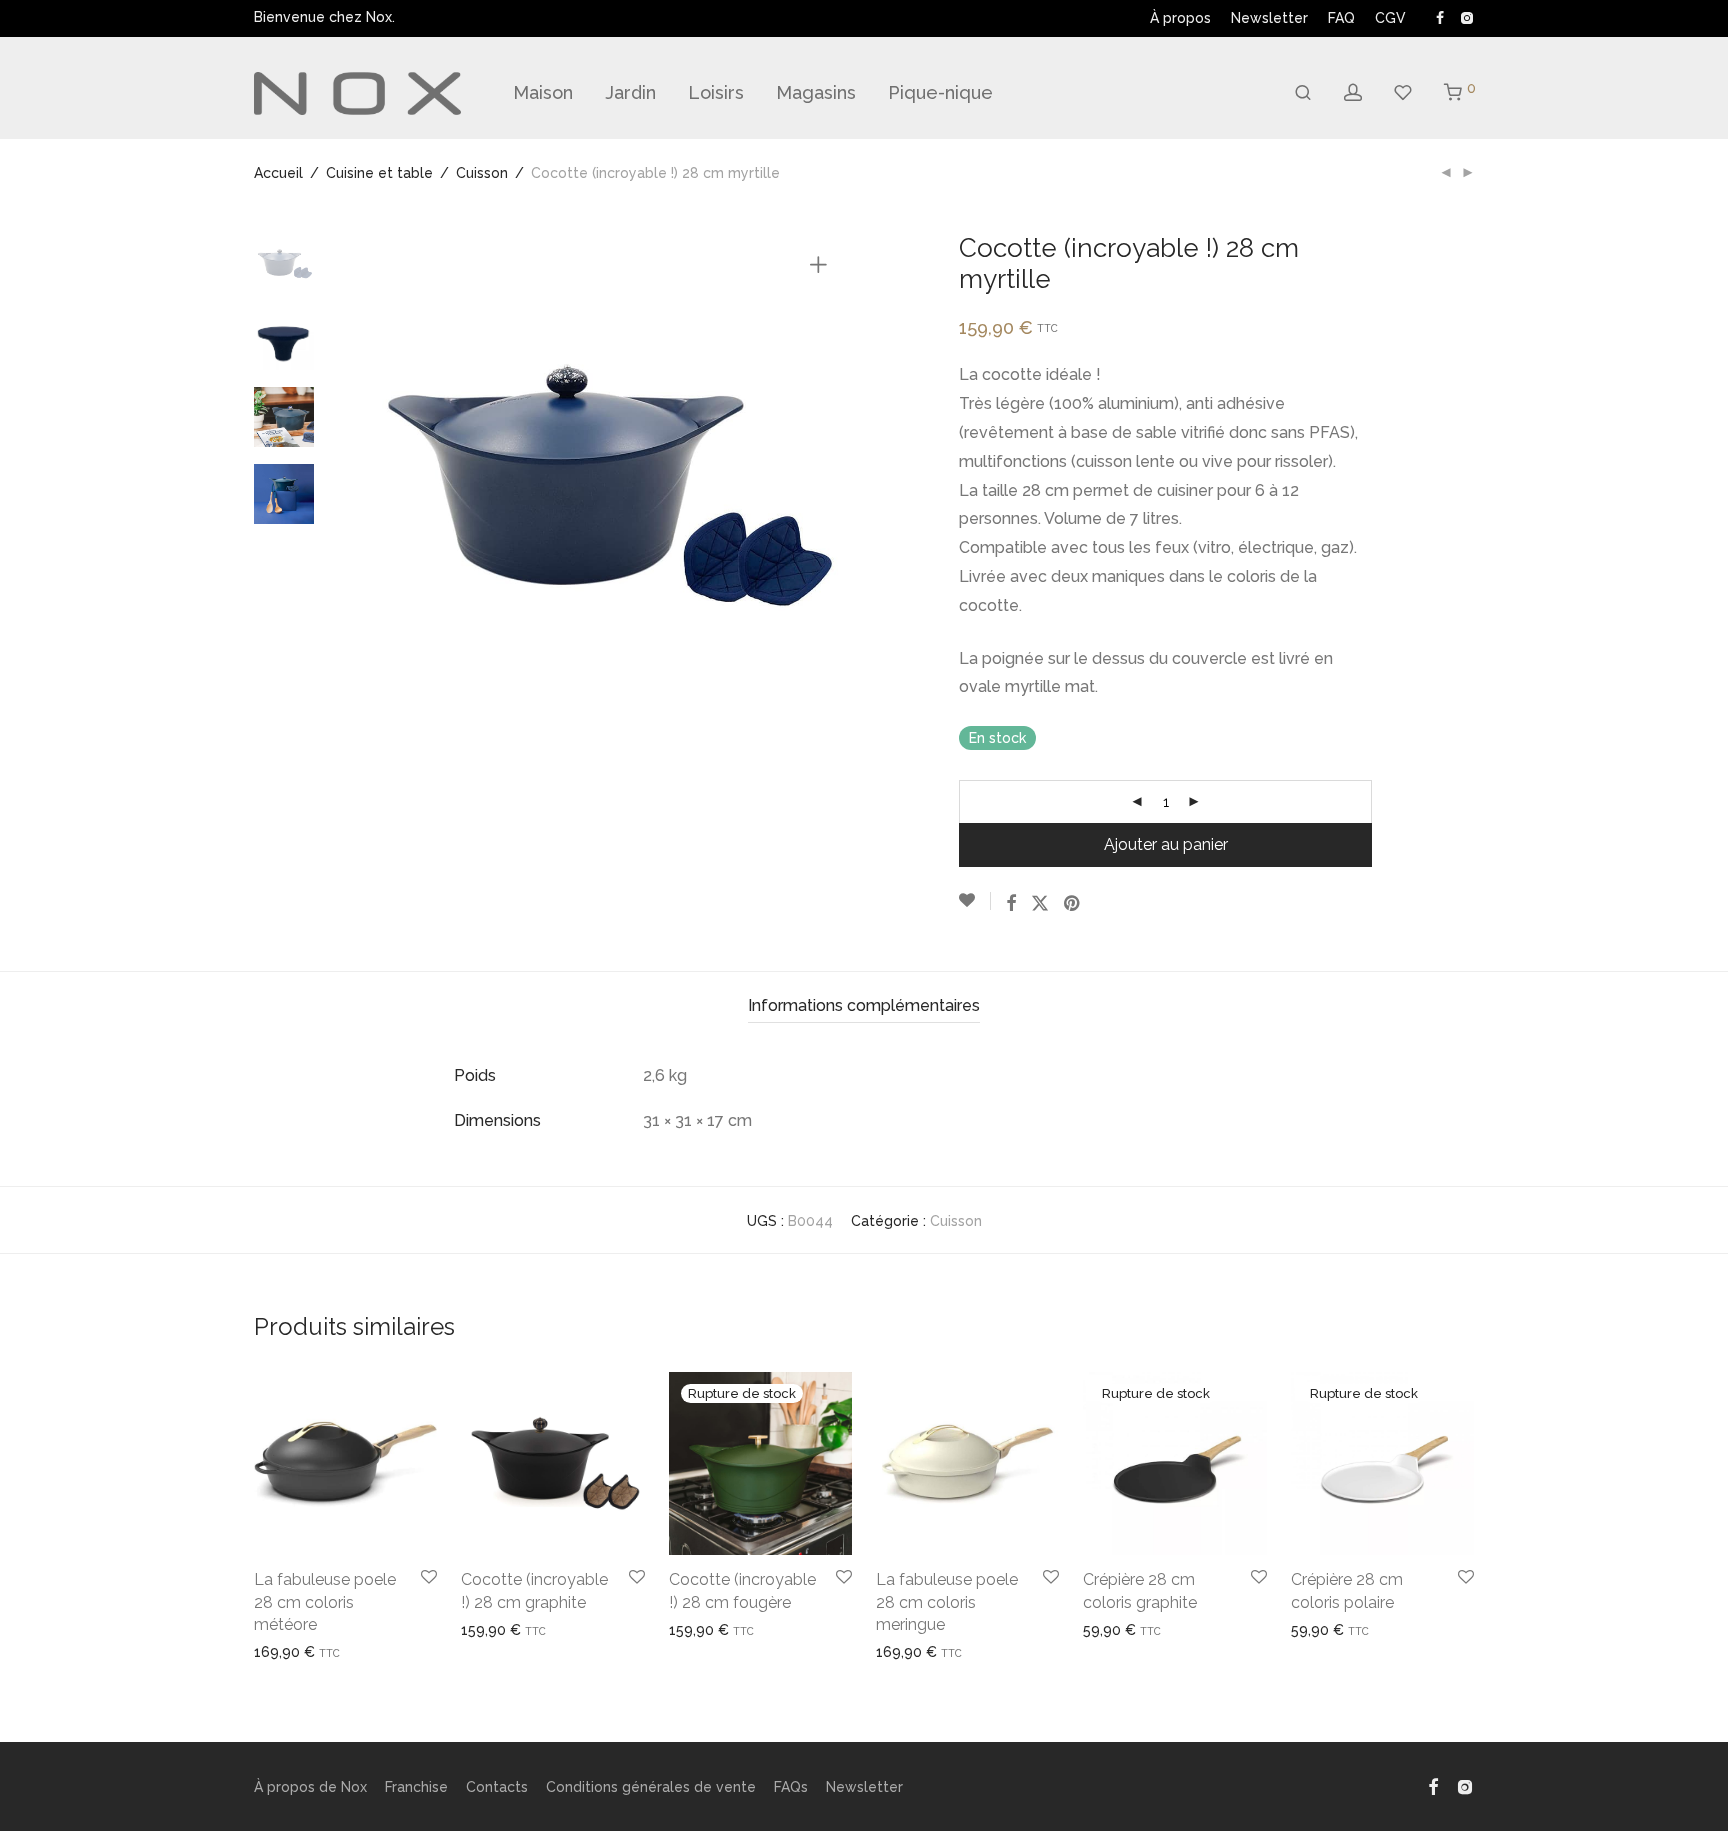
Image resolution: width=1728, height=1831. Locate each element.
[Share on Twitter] (1040, 904)
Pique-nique (940, 92)
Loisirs (716, 92)
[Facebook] (1440, 17)
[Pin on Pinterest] (1073, 904)
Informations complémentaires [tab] (864, 1005)
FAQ (1341, 18)
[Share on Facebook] (1011, 904)
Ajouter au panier (1166, 844)
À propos (1180, 18)
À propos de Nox (310, 1787)
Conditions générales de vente (651, 1787)
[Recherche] (1303, 93)
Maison (543, 92)
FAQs (791, 1787)
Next (822, 480)
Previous (383, 480)
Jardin (630, 92)
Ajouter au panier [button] (302, 1652)
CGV (1390, 18)
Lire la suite (699, 1630)
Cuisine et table (379, 173)
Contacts (497, 1787)
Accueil (278, 173)
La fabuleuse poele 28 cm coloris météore (325, 1602)
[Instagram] (1466, 17)
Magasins (816, 92)
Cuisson (482, 173)
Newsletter (1269, 18)
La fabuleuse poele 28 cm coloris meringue (947, 1602)
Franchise (416, 1787)
